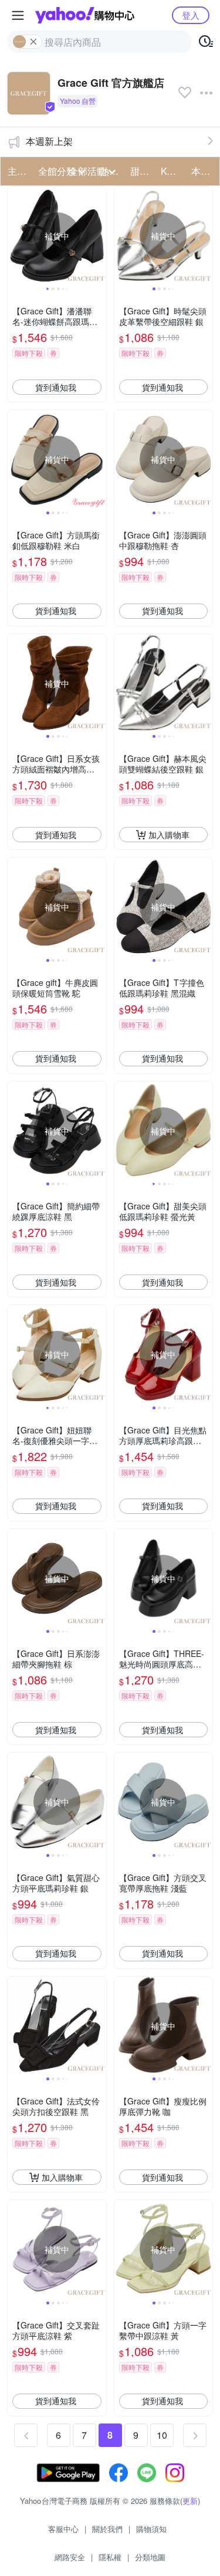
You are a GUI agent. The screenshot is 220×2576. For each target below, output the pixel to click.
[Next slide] (99, 236)
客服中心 (63, 2529)
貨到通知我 (56, 387)
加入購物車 (169, 835)
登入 (191, 15)
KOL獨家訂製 (172, 171)
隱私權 (110, 2557)
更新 (190, 2501)
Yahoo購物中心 (85, 15)
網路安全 (70, 2557)
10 (162, 2435)
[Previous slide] (15, 236)
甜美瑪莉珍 (142, 171)
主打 (17, 171)
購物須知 (151, 2529)
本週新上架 (49, 141)
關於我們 (107, 2529)
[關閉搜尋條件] (33, 42)
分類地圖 (150, 2557)
